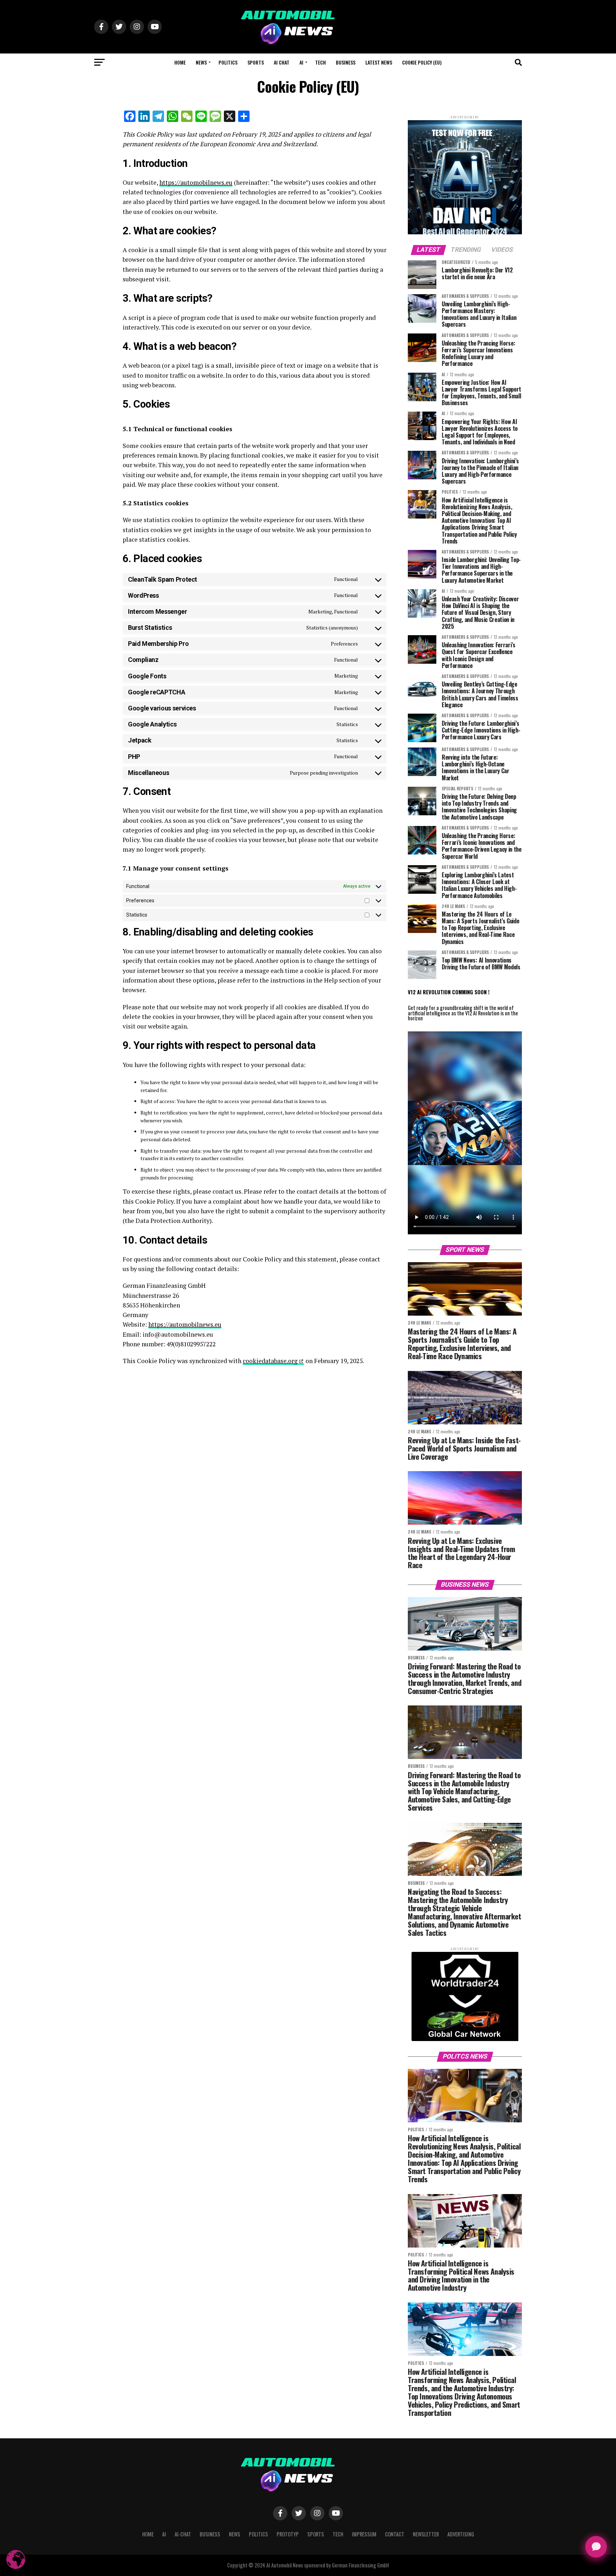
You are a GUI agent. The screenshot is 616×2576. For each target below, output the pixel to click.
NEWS (201, 62)
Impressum (364, 2534)
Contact (395, 2534)
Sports (256, 62)
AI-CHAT (183, 2534)
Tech (320, 62)
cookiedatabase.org (270, 1361)
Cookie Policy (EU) (422, 62)
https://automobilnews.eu (196, 182)
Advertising (461, 2534)
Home (180, 62)
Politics (228, 62)
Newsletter (426, 2534)
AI (301, 62)
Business (346, 62)
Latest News (379, 62)
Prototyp (288, 2534)
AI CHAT (282, 62)
